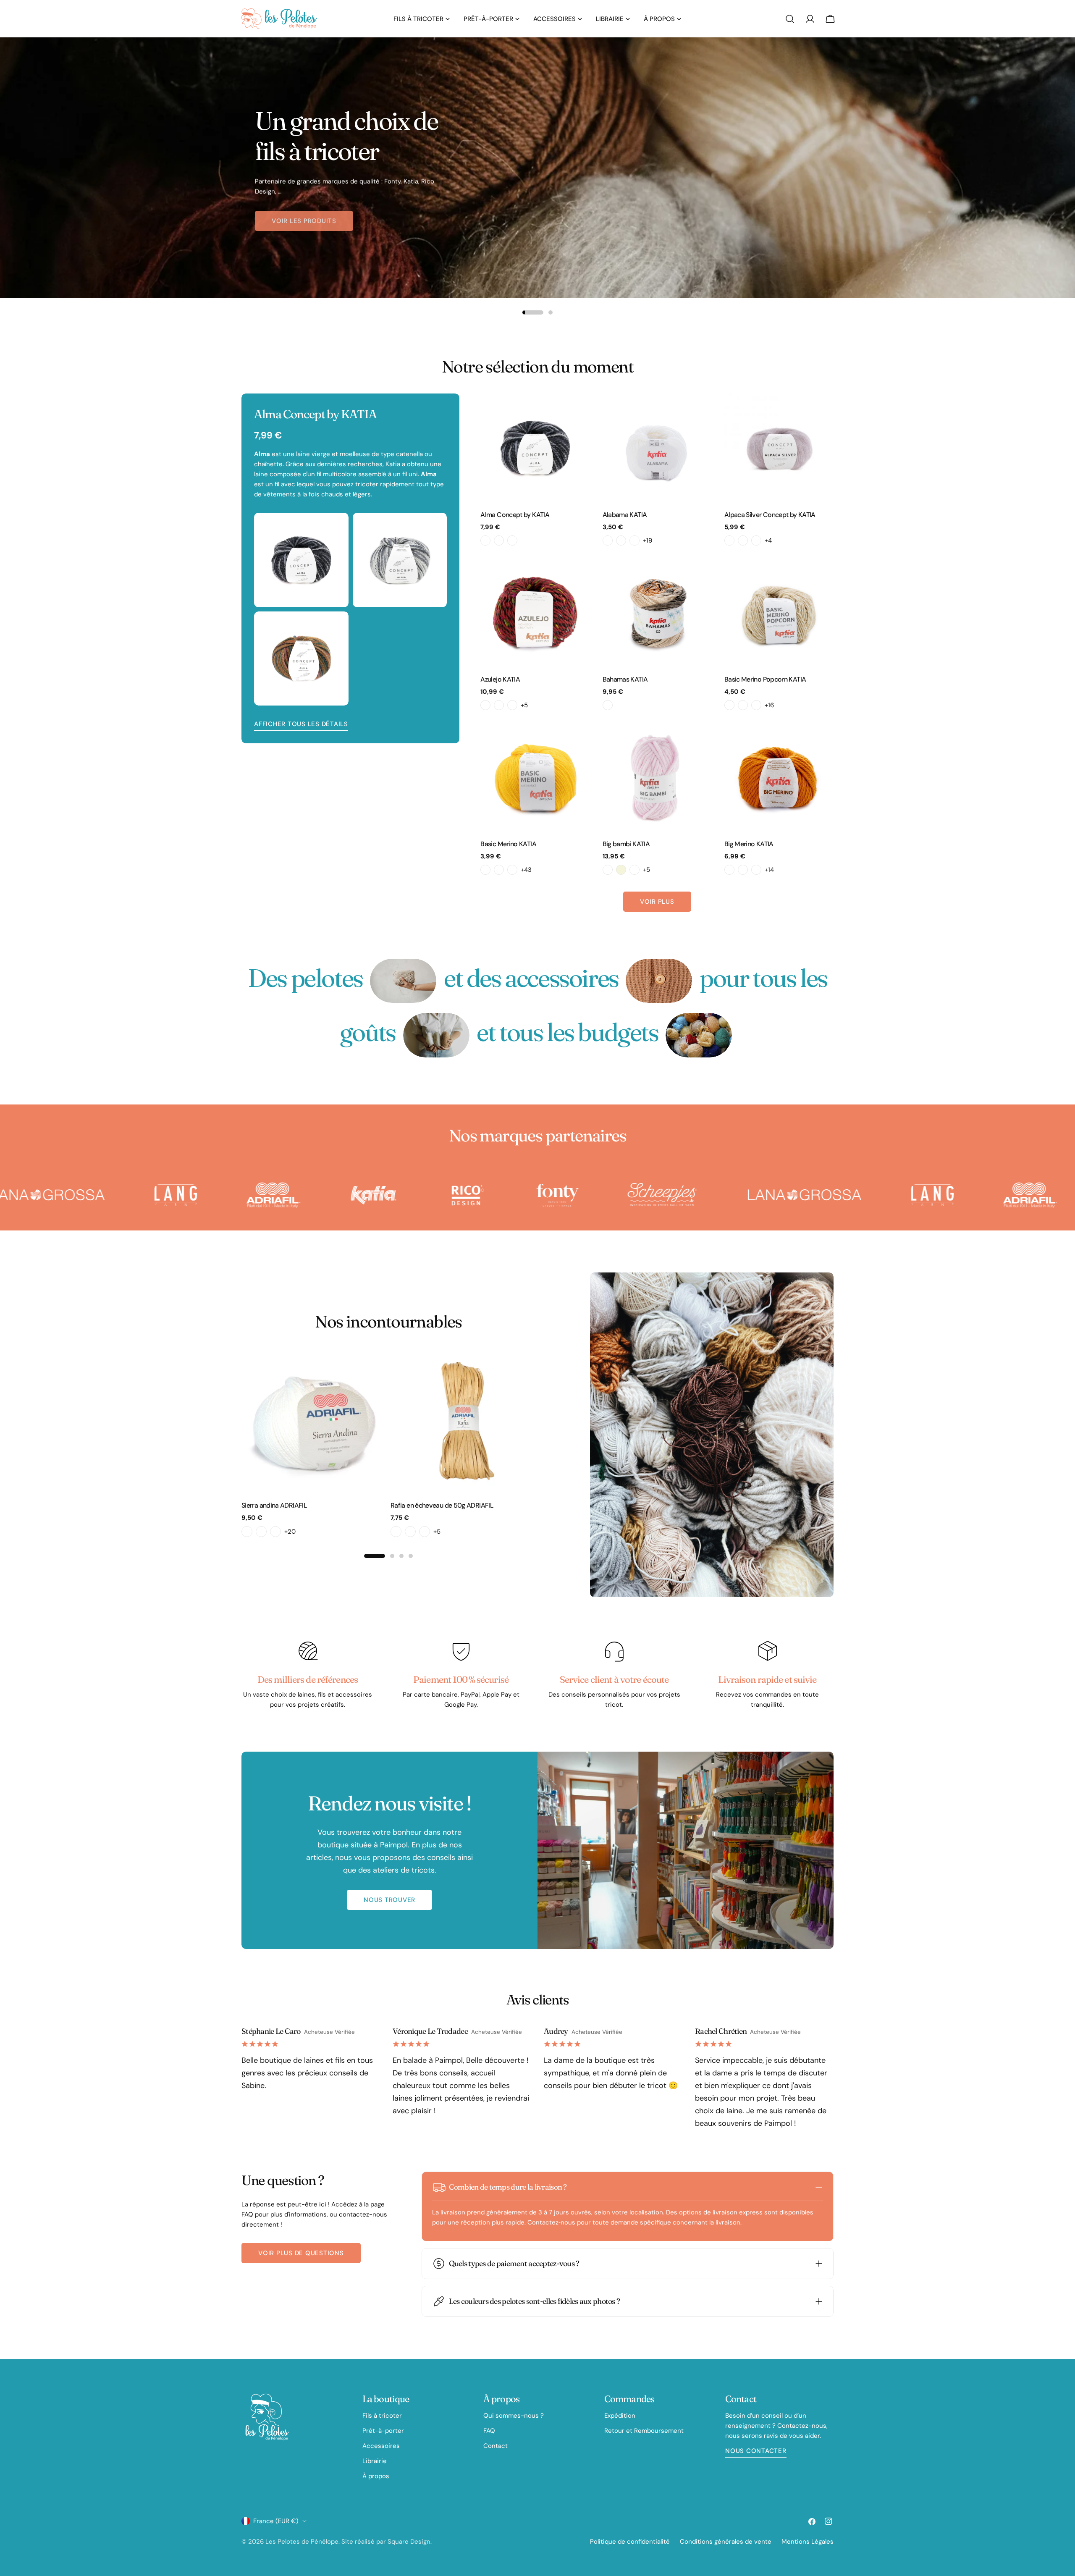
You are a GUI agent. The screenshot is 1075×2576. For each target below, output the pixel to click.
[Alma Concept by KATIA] (535, 448)
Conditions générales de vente (726, 2542)
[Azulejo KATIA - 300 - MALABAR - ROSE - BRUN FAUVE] (485, 705)
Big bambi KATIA (626, 844)
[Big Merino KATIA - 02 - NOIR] (729, 870)
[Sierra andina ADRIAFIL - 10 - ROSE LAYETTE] (261, 1532)
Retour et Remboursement (644, 2431)
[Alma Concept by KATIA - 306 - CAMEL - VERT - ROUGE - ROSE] (499, 540)
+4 (768, 540)
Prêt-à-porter (383, 2431)
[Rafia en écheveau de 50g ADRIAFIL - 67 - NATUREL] (425, 1532)
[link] (403, 981)
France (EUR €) (276, 2521)
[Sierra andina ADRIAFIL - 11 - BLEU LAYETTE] (275, 1532)
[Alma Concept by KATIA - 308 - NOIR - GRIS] (512, 540)
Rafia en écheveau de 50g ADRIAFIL (442, 1505)
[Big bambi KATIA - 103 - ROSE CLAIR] (635, 870)
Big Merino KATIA (749, 844)
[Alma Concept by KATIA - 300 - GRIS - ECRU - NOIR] (485, 540)
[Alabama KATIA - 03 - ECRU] (635, 540)
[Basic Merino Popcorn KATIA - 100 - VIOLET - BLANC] (729, 705)
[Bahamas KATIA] (657, 613)
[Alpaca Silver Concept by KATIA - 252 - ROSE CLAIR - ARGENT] (743, 540)
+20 (290, 1532)
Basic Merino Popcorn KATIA (765, 679)
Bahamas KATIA (625, 679)
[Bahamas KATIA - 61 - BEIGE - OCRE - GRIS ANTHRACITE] (608, 705)
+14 (769, 870)
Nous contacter (756, 2451)
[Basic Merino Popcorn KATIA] (779, 613)
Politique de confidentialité (630, 2542)
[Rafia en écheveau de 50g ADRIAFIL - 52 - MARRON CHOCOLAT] (396, 1532)
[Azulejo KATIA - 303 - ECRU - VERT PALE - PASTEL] (499, 705)
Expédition (620, 2416)
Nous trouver (389, 1900)
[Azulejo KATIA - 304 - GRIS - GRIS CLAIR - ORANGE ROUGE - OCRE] (512, 705)
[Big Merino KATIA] (779, 777)
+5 (524, 705)
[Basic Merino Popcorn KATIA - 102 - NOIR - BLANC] (756, 705)
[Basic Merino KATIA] (535, 777)
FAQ (489, 2431)
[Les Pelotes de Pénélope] (110, 1195)
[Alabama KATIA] (657, 448)
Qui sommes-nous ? (514, 2416)
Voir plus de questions (301, 2253)
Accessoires (381, 2446)
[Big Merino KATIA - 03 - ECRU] (743, 870)
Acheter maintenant (310, 220)
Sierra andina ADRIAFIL (274, 1505)
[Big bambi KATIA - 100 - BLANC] (608, 870)
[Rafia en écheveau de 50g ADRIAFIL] (463, 1421)
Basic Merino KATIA (508, 844)
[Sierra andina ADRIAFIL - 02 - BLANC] (247, 1532)
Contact (496, 2446)
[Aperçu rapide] (578, 412)
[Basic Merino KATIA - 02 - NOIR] (485, 870)
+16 (769, 705)
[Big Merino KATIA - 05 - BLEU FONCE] (756, 870)
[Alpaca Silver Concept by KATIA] (779, 448)
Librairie (375, 2461)
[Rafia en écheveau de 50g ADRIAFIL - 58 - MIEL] (410, 1532)
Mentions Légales (808, 2542)
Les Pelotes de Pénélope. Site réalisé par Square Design (348, 2542)
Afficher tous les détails (301, 724)
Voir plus (657, 902)
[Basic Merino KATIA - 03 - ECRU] (499, 870)
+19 (648, 540)
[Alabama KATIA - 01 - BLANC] (608, 540)
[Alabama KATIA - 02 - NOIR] (621, 540)
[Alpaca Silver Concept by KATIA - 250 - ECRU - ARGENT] (729, 540)
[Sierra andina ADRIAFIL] (314, 1421)
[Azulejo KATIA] (535, 613)
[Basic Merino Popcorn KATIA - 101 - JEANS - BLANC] (743, 705)
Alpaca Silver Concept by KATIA (770, 515)
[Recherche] (790, 19)
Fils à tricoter (382, 2416)
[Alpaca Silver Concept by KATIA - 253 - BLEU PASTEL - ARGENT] (756, 540)
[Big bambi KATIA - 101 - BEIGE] (621, 870)
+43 (526, 870)
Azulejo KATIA (500, 679)
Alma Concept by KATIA (515, 515)
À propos (376, 2476)
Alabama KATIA (625, 515)
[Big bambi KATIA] (657, 777)
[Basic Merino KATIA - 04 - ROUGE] (512, 870)
